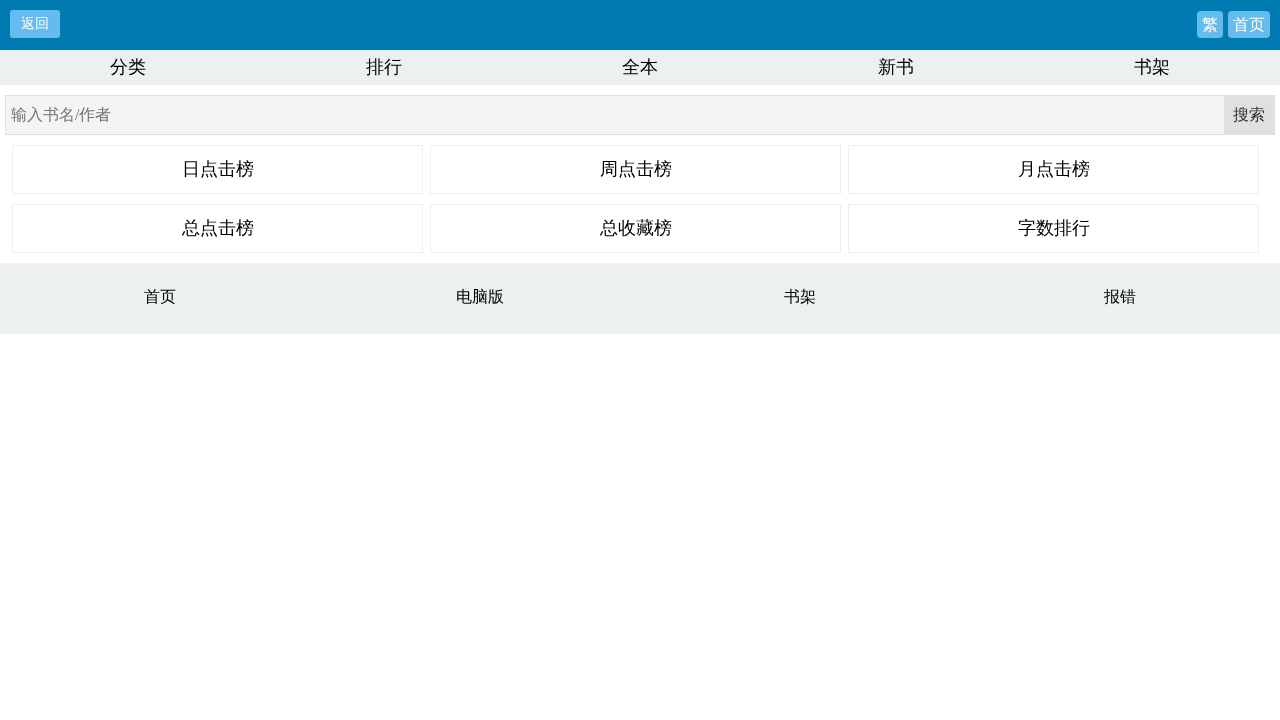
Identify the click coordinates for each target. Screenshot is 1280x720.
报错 (1120, 296)
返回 (35, 23)
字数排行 (1054, 228)
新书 (896, 67)
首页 (1249, 24)
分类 (128, 67)
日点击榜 (218, 169)
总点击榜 (218, 228)
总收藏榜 (636, 228)
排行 (384, 67)
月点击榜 (1054, 169)
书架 (1152, 67)
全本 (640, 67)
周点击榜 (636, 169)
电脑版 (480, 296)
